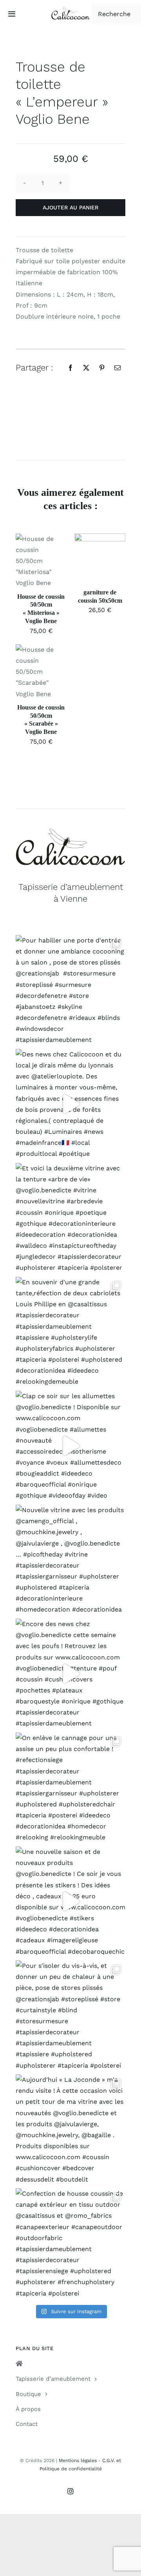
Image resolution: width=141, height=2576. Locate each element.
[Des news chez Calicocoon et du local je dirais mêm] (70, 1104)
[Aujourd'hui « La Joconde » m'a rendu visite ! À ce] (70, 2129)
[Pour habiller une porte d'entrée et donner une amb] (70, 990)
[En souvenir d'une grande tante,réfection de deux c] (70, 1332)
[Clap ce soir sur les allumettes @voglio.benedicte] (70, 1446)
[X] (86, 368)
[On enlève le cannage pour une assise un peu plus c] (70, 1788)
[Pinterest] (102, 368)
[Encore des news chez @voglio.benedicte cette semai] (70, 1674)
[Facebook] (70, 368)
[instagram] (70, 2491)
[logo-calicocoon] (70, 10)
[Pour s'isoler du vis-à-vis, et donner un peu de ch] (70, 2015)
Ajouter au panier (70, 207)
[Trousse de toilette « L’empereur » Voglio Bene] (70, 423)
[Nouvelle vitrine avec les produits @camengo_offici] (70, 1560)
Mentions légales (78, 2460)
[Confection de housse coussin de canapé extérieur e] (70, 2243)
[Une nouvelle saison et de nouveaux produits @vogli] (70, 1901)
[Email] (117, 368)
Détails (31, 570)
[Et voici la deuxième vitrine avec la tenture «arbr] (70, 1218)
